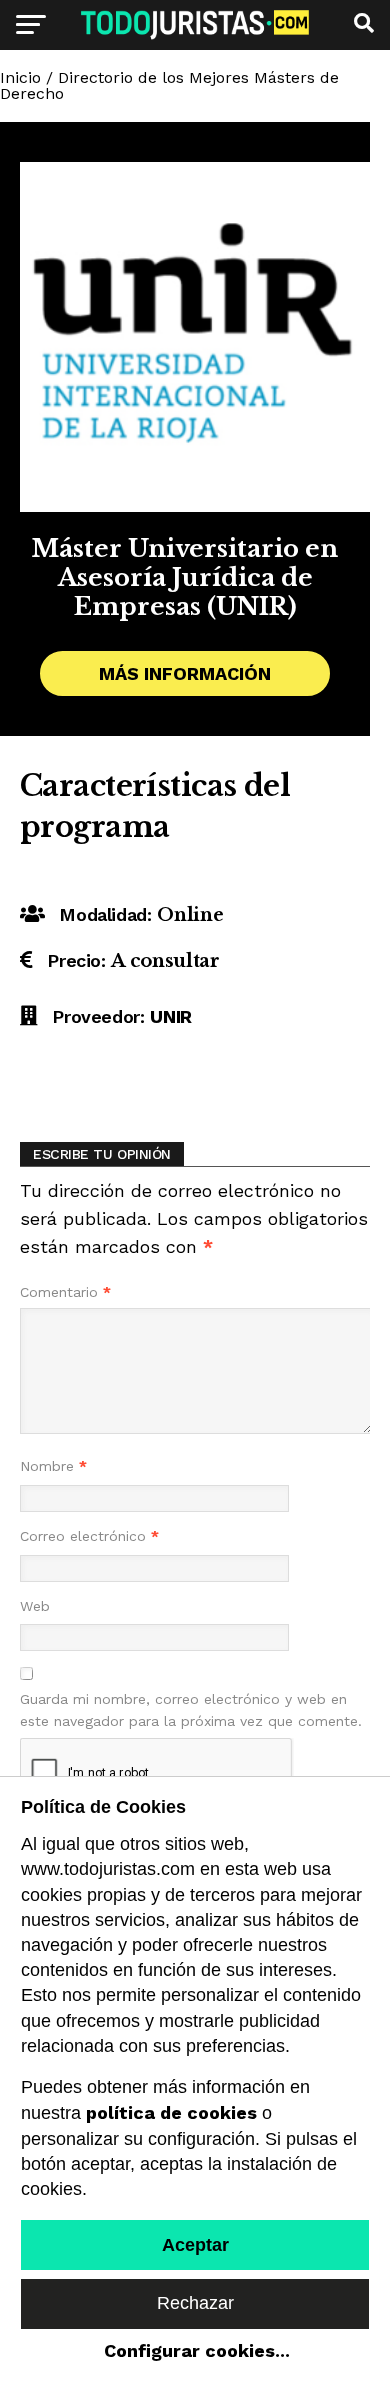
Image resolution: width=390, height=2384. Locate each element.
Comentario (65, 1292)
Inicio (20, 77)
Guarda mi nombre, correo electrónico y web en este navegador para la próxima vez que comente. (191, 1710)
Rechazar (195, 2303)
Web (35, 1606)
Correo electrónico (89, 1536)
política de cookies (171, 2112)
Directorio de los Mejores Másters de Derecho (169, 85)
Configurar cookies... (197, 2350)
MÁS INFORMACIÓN (185, 673)
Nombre (53, 1466)
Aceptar (195, 2245)
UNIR (171, 1016)
